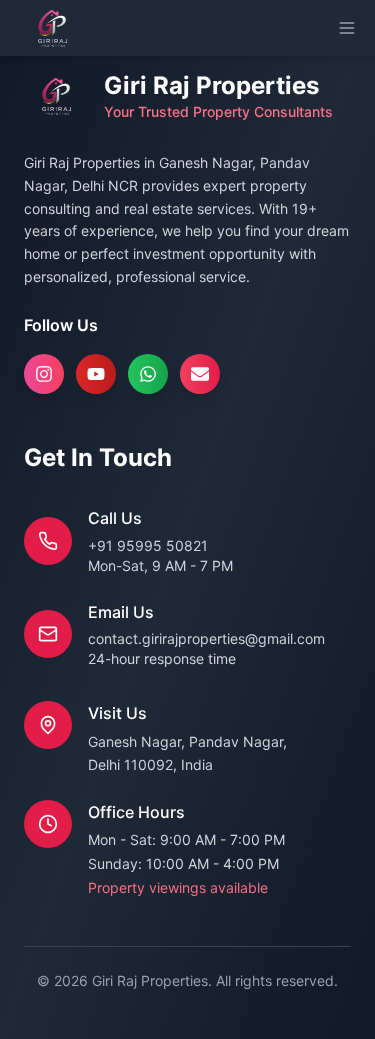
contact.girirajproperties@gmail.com (206, 638)
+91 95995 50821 (148, 545)
